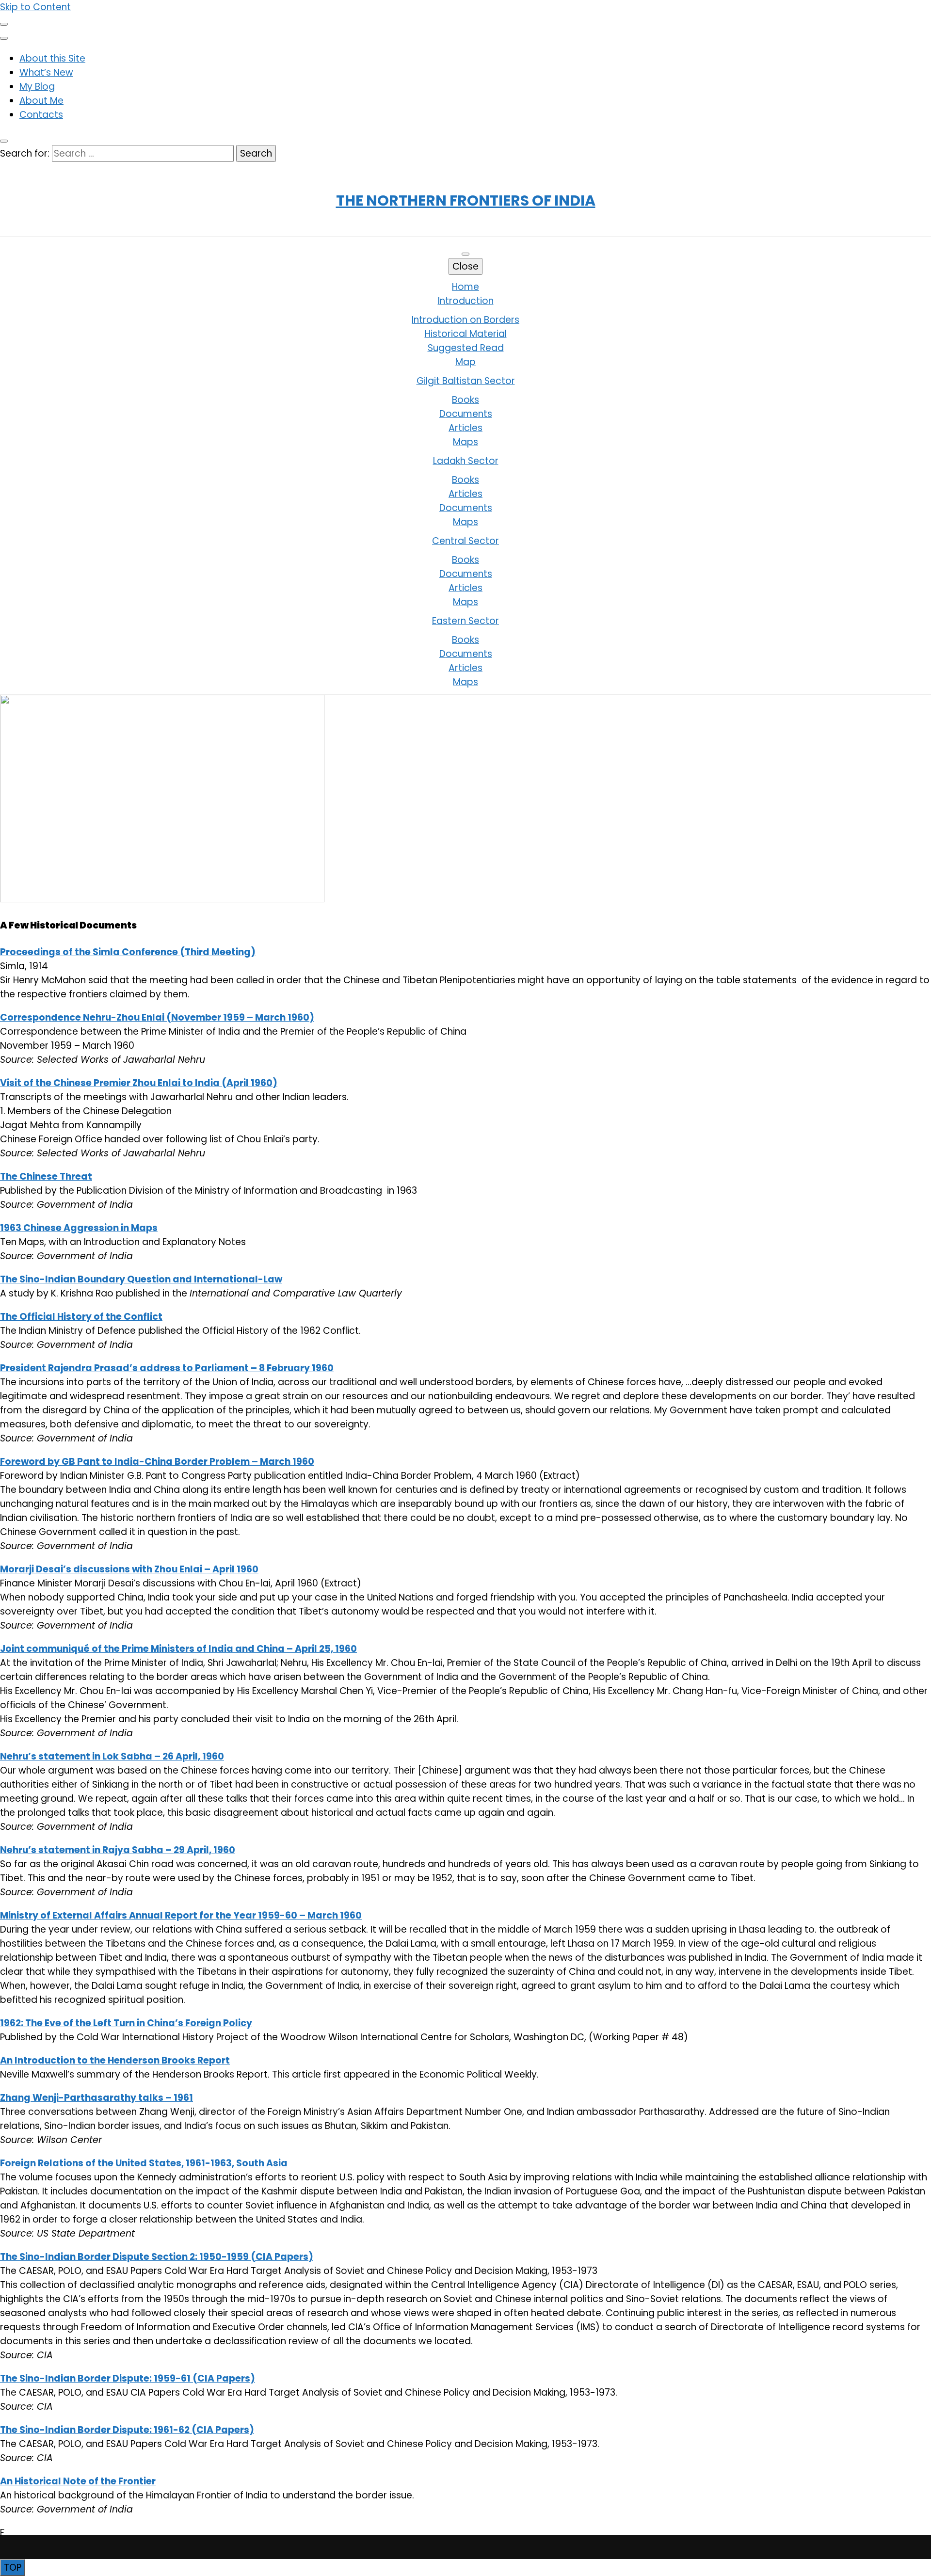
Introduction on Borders (465, 320)
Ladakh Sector (466, 461)
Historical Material (466, 334)
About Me (41, 101)
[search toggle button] (4, 141)
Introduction (466, 301)
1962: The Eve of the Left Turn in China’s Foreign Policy (126, 2023)
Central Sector (465, 541)
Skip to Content (35, 7)
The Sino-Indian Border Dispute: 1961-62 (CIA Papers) (127, 2430)
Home (465, 287)
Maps (465, 442)
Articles (465, 428)
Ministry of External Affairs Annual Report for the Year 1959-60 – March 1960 (181, 1915)
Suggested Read (466, 348)
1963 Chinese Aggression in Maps (79, 1228)
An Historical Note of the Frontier (78, 2481)
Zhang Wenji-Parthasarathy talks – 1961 (96, 2098)
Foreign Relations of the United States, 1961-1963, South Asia (144, 2163)
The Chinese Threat (46, 1176)
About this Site (52, 58)
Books (465, 400)
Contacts (41, 115)
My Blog (37, 87)
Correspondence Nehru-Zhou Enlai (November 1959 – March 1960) (157, 1017)
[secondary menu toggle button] (4, 24)
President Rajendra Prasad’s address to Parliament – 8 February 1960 (167, 1368)
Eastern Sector (465, 621)
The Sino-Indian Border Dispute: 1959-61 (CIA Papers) (128, 2378)
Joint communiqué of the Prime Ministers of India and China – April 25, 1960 (178, 1649)
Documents (466, 414)
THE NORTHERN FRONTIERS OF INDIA (466, 200)
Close (465, 266)
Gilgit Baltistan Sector (466, 381)
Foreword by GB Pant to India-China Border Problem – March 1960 (157, 1462)
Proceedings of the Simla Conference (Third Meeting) (128, 952)
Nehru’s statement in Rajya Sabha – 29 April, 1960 (118, 1850)
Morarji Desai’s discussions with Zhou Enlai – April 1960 (129, 1569)
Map (465, 362)
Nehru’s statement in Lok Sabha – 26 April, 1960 (112, 1756)
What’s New (46, 72)
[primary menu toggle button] (465, 254)
